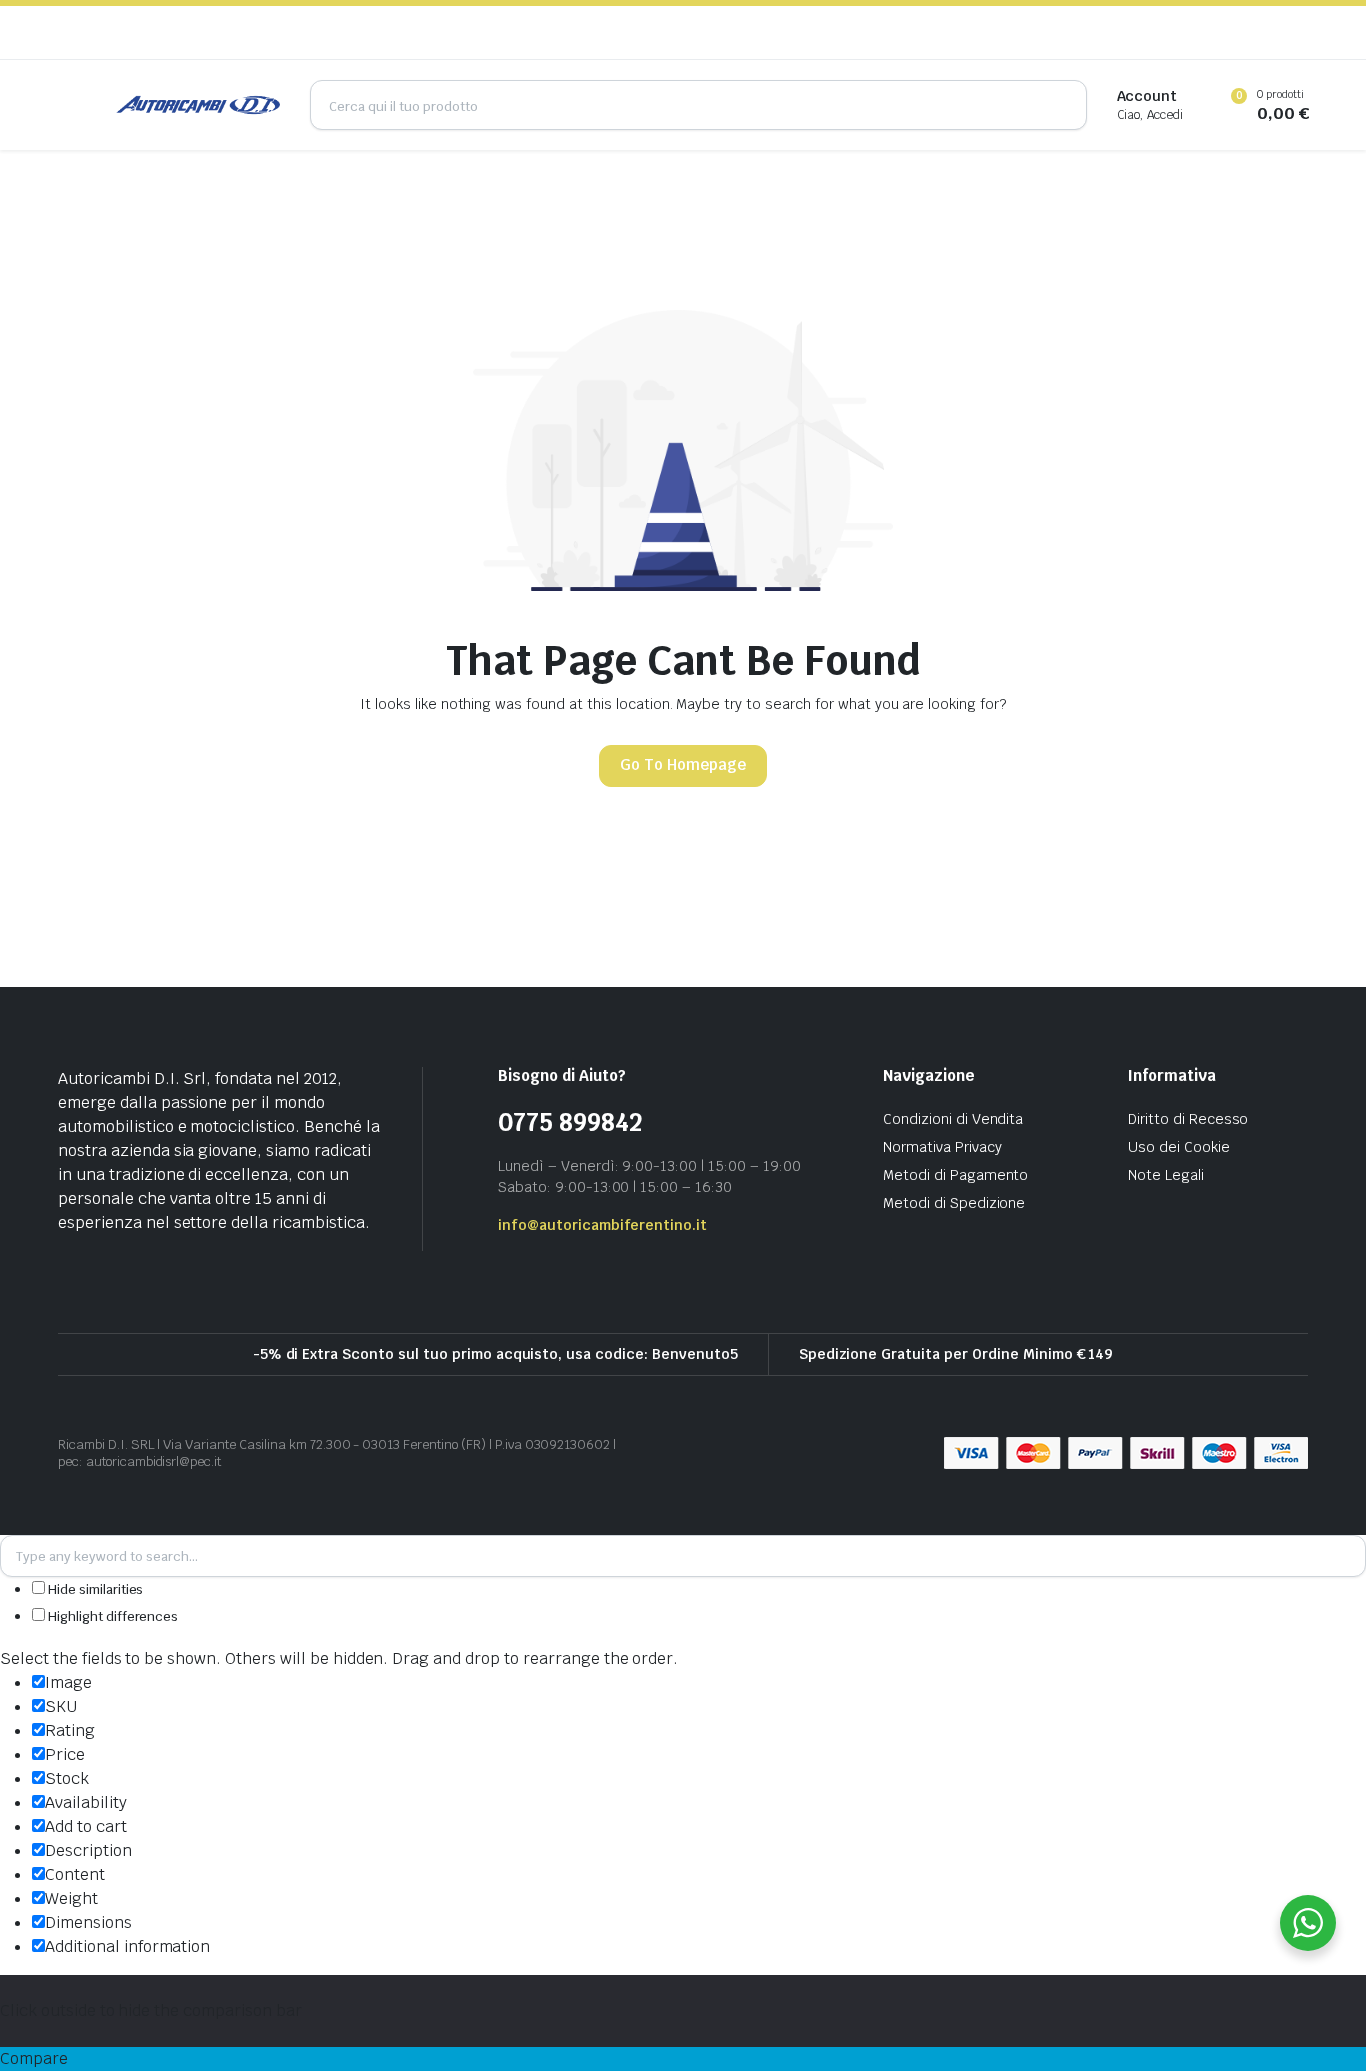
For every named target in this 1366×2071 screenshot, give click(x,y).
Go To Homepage (683, 764)
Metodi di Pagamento (955, 1175)
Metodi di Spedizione (954, 1203)
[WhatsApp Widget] (1308, 1923)
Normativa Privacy (942, 1147)
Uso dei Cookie (1179, 1147)
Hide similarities (94, 1589)
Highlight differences (111, 1616)
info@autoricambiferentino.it (602, 1225)
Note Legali (1166, 1175)
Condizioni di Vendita (953, 1119)
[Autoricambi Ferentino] (198, 105)
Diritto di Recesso (1188, 1119)
